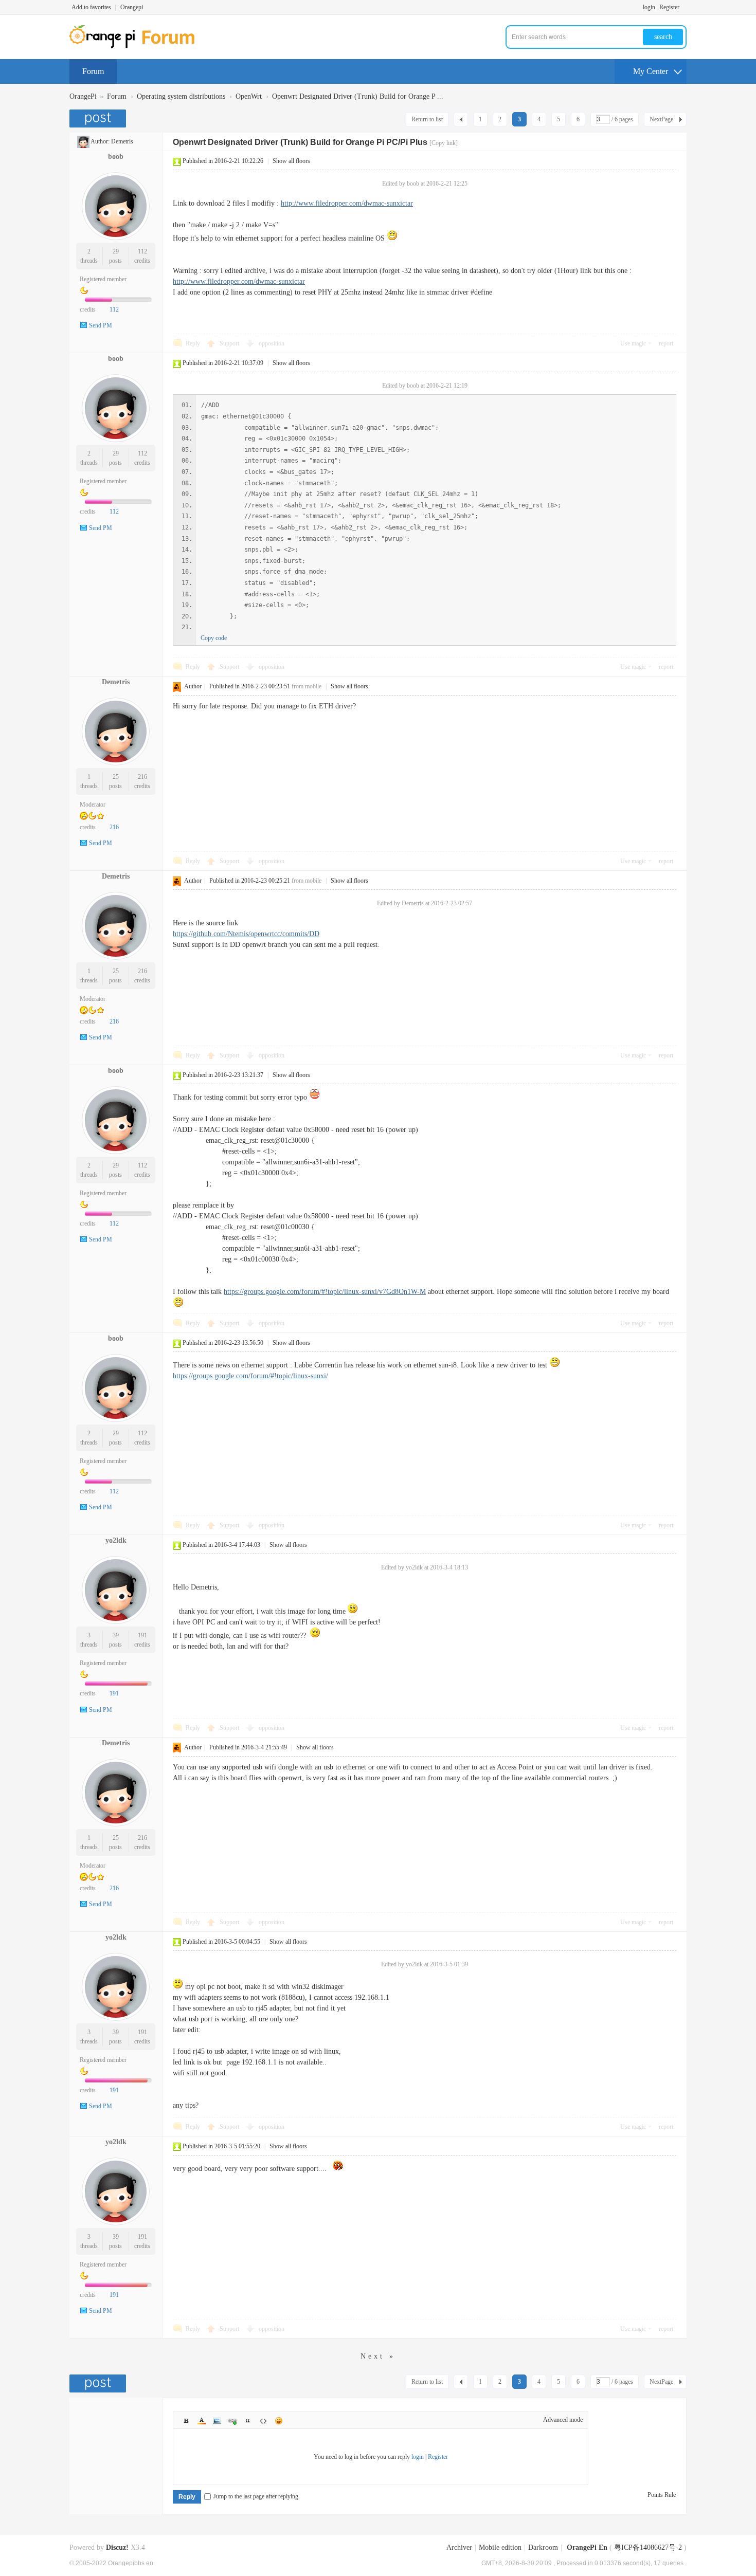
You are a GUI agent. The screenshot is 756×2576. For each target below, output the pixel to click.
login (649, 7)
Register (669, 7)
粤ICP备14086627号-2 (648, 2547)
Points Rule (662, 2495)
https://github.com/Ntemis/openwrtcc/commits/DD (246, 934)
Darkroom (543, 2547)
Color (202, 2421)
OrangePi (83, 96)
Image (217, 2421)
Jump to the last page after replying (256, 2496)
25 (116, 777)
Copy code (214, 638)
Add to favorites (91, 7)
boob (116, 157)
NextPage (661, 119)
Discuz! (117, 2547)
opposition (272, 343)
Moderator (93, 805)
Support (230, 343)
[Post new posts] (99, 118)
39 (116, 1635)
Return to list (427, 119)
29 (116, 251)
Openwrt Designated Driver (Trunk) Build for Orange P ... (358, 96)
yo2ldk (116, 1540)
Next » (378, 2356)
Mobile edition (500, 2547)
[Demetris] (83, 141)
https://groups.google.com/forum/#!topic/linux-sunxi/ (250, 1376)
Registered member (103, 279)
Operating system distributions (181, 96)
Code (263, 2421)
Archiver (459, 2547)
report (666, 343)
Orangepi (132, 7)
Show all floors (291, 161)
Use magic (633, 343)
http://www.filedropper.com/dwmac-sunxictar (347, 203)
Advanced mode (563, 2420)
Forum (93, 71)
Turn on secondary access (684, 7)
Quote (248, 2421)
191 (142, 1635)
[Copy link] (444, 143)
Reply (193, 343)
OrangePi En (587, 2547)
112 (142, 251)
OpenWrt (249, 96)
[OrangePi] (138, 46)
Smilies (279, 2421)
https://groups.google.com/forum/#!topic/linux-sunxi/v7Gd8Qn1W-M (325, 1292)
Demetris (122, 141)
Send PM (101, 325)
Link (232, 2421)
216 (142, 777)
